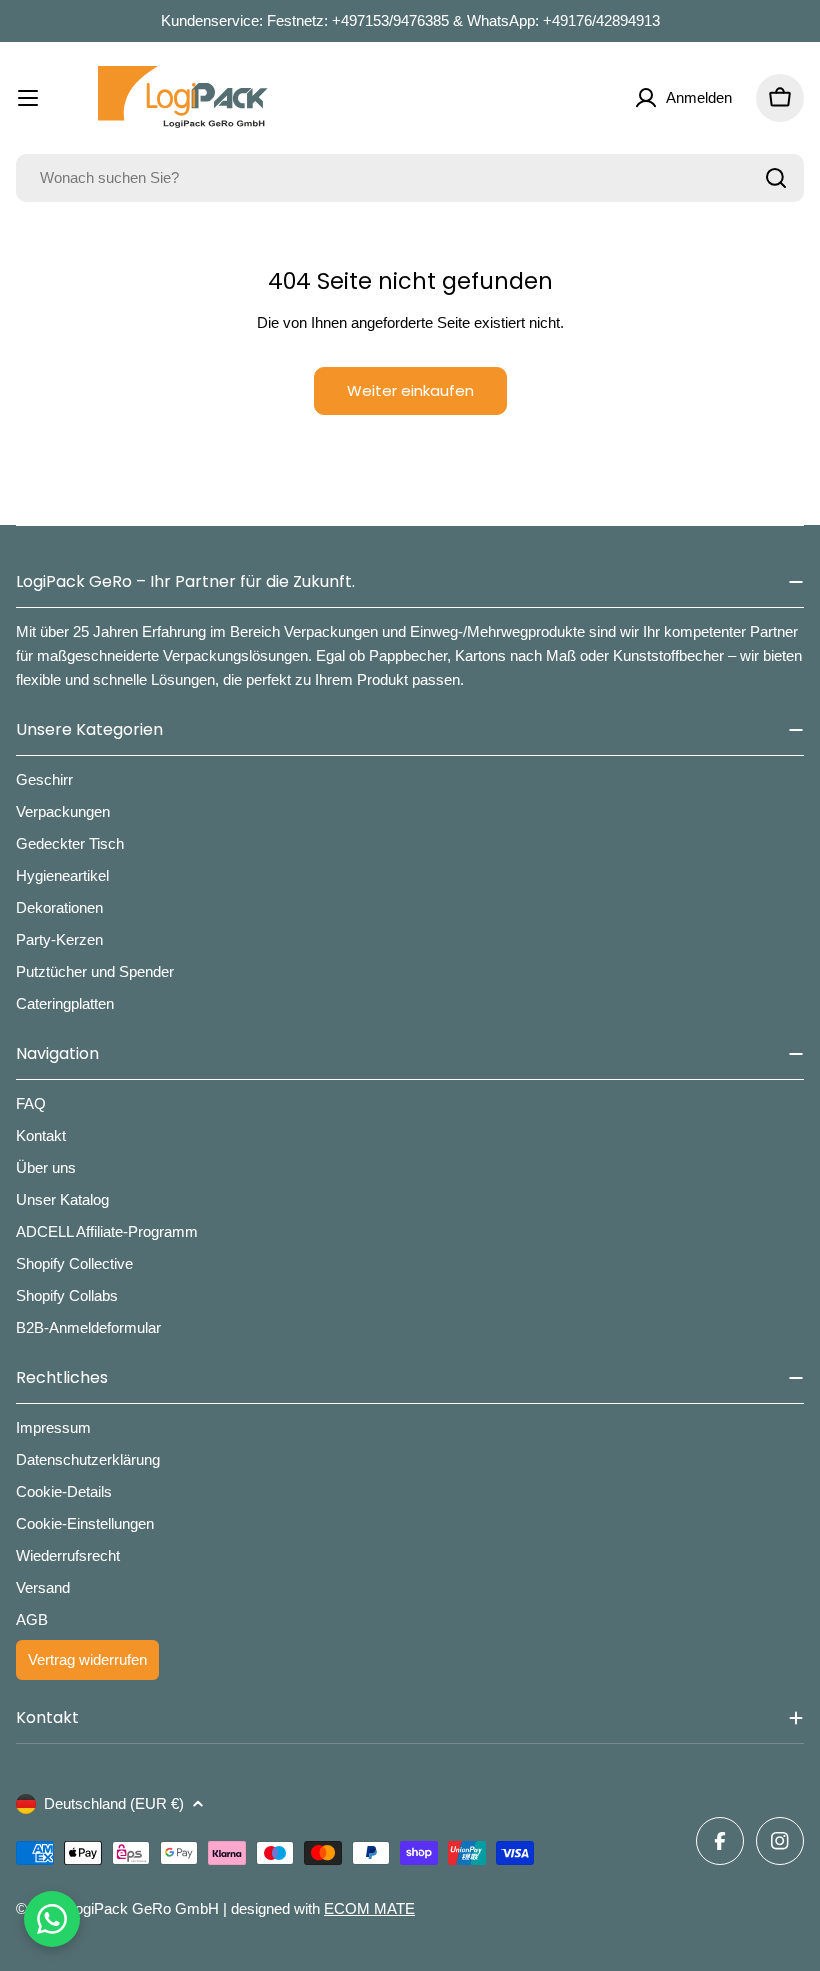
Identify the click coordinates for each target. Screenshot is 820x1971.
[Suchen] (776, 178)
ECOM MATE (369, 1908)
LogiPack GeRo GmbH (143, 1908)
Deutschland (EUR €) (114, 1803)
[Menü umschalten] (28, 98)
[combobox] (410, 178)
